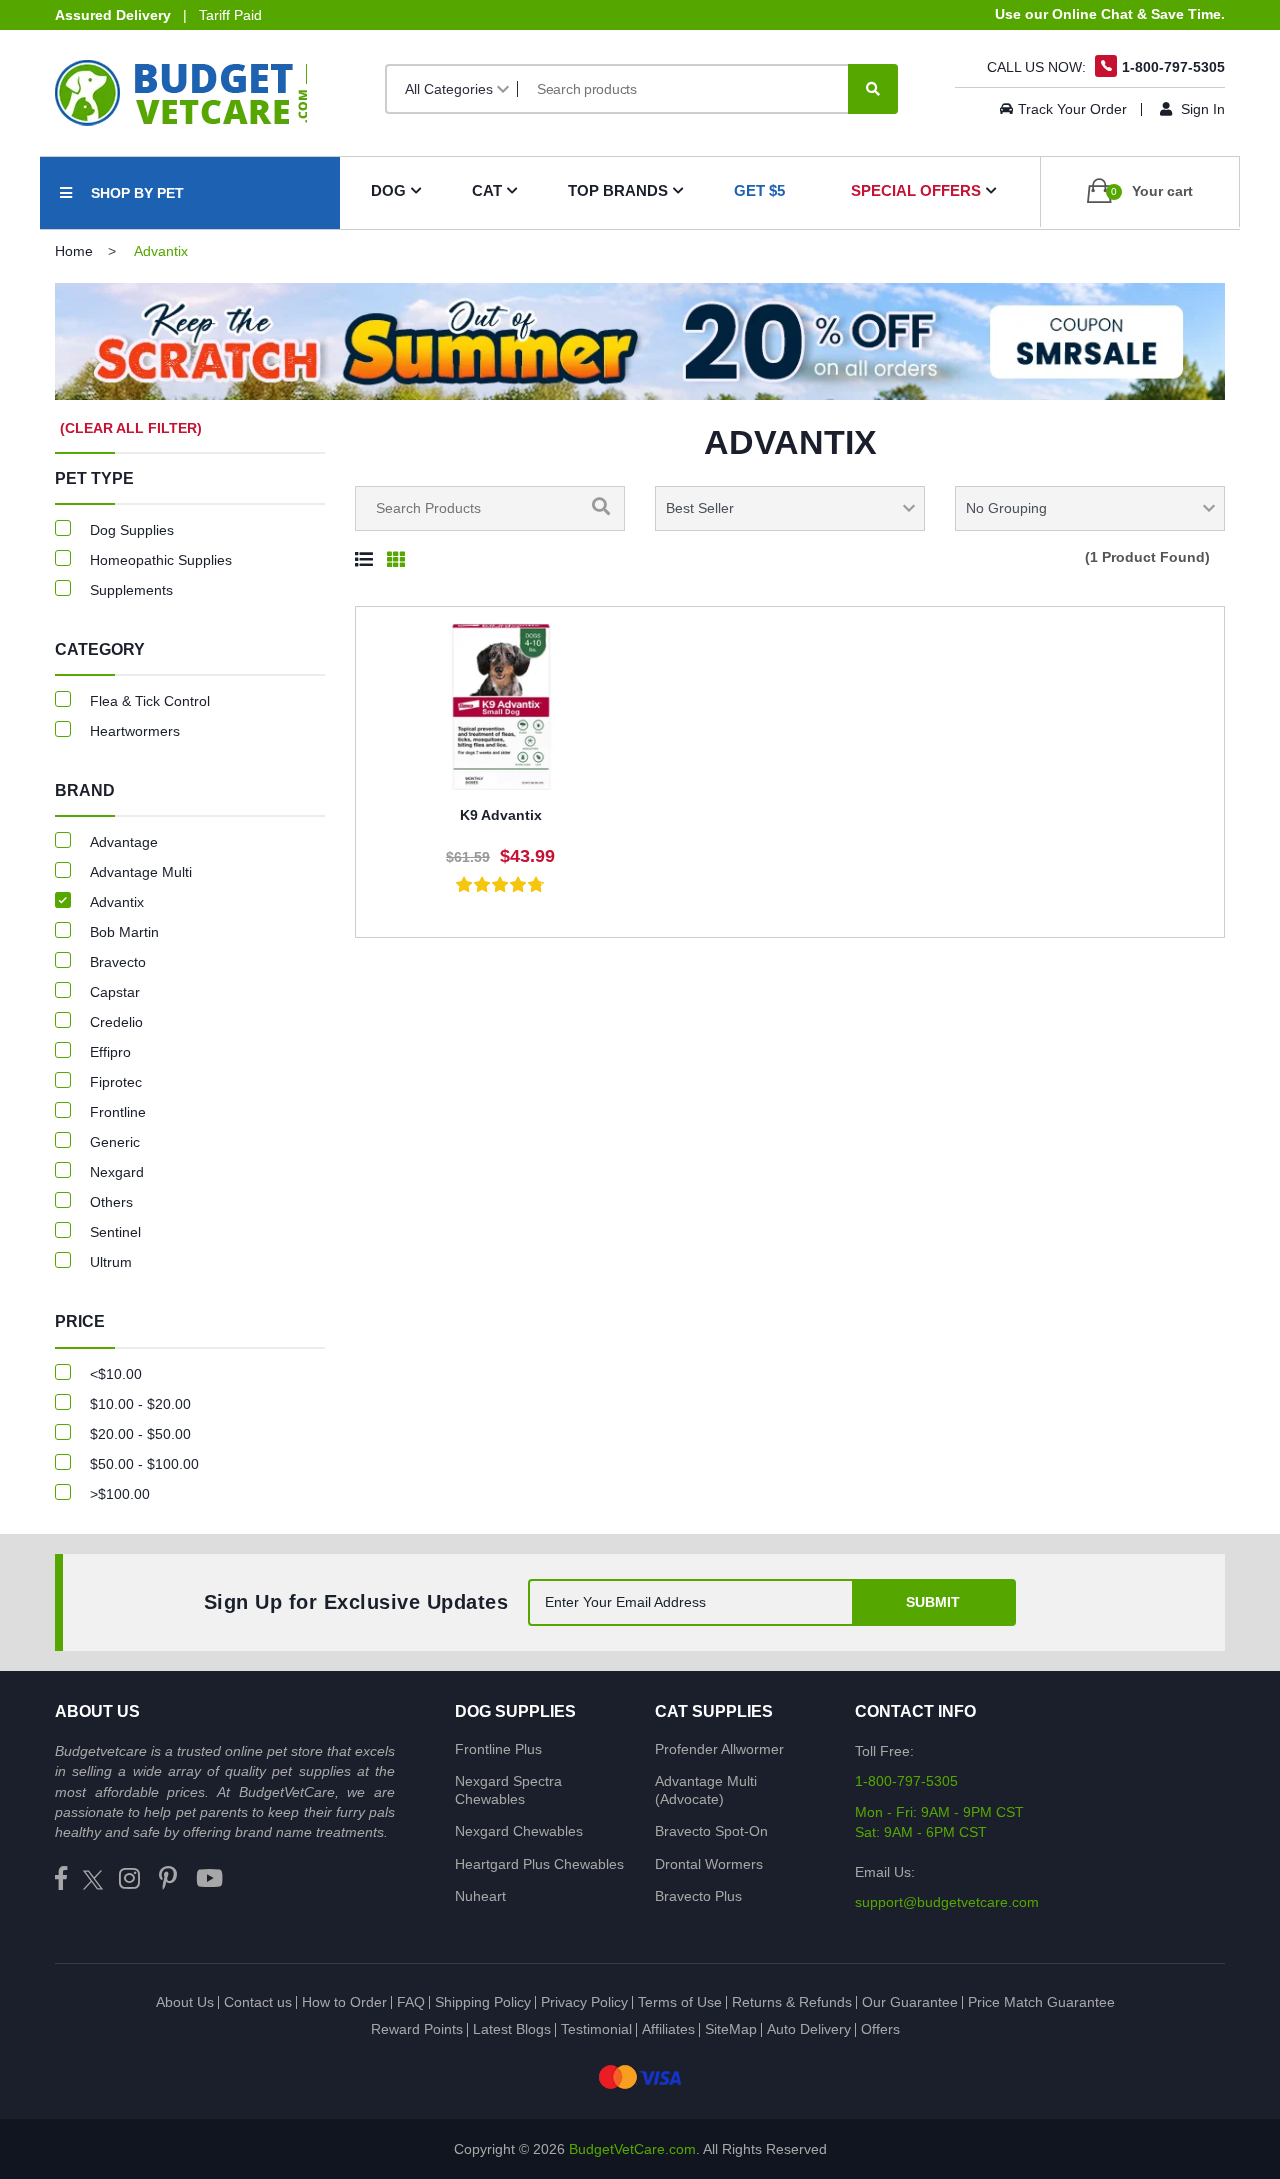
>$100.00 (120, 1494)
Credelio (116, 1022)
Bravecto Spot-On (711, 1831)
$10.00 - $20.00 (140, 1404)
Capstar (115, 992)
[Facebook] (61, 1879)
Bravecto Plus (698, 1896)
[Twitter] (93, 1879)
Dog (388, 190)
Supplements (131, 590)
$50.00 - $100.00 (144, 1464)
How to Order (344, 2002)
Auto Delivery (809, 2029)
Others (111, 1202)
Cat (487, 190)
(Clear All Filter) (131, 428)
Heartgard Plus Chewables (539, 1864)
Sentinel (115, 1232)
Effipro (110, 1052)
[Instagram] (129, 1879)
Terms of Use (680, 2002)
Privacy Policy (584, 2002)
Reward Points (417, 2029)
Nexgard (117, 1172)
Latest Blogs (512, 2029)
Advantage (124, 842)
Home (74, 251)
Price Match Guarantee (1041, 2002)
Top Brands (618, 190)
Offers (880, 2029)
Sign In (1201, 109)
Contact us (258, 2002)
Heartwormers (135, 731)
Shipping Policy (483, 2002)
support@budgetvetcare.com (947, 1902)
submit (933, 1602)
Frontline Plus (498, 1749)
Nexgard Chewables (519, 1831)
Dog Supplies (132, 530)
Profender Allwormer (719, 1749)
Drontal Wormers (709, 1864)
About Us (185, 2002)
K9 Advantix (501, 815)
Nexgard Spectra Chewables (508, 1790)
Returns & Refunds (792, 2002)
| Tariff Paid (158, 15)
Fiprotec (116, 1082)
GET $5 (759, 190)
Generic (115, 1142)
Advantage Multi (141, 872)
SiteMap (731, 2029)
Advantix (117, 902)
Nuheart (480, 1896)
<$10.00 (116, 1374)
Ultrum (111, 1262)
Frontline (118, 1112)
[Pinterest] (168, 1879)
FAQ (411, 2002)
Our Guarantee (910, 2002)
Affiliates (668, 2029)
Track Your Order (1072, 109)
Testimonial (596, 2029)
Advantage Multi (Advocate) (706, 1790)
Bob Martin (124, 932)
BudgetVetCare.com (632, 2149)
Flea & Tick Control (150, 701)
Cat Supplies (714, 1711)
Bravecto (118, 962)
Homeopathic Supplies (161, 560)
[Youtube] (209, 1879)
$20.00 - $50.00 (140, 1434)
